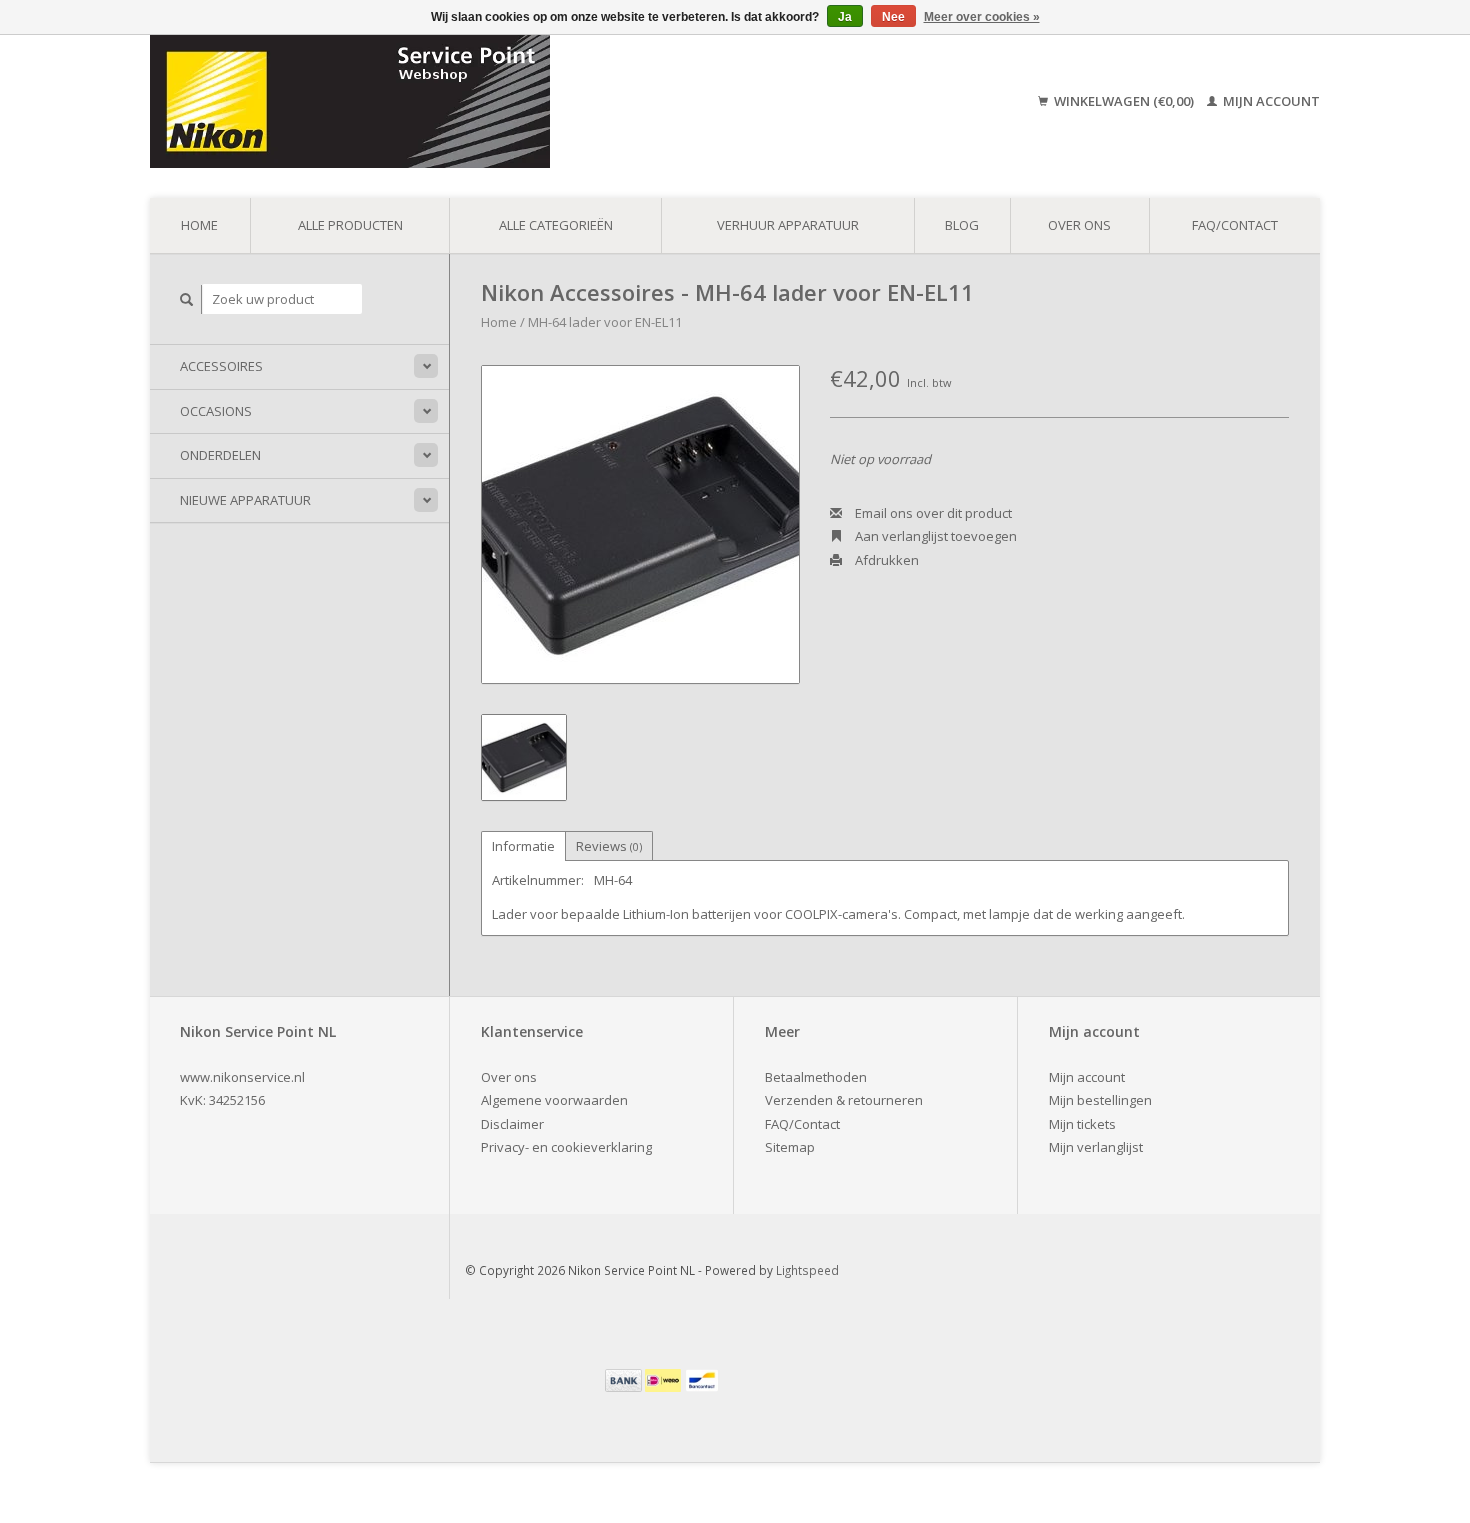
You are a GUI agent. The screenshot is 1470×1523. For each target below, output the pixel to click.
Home (199, 225)
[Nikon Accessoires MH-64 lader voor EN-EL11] (640, 524)
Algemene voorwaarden (554, 1100)
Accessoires (221, 366)
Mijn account (1270, 101)
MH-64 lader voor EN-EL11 (605, 322)
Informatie (523, 846)
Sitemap (790, 1147)
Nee (893, 17)
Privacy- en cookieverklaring (566, 1147)
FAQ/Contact (1235, 225)
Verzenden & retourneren (844, 1100)
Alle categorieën (556, 225)
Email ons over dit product (932, 513)
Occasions (216, 411)
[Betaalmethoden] (625, 1379)
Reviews (609, 846)
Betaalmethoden (816, 1077)
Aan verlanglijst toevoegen (934, 536)
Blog (962, 225)
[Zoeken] (187, 299)
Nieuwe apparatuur (245, 500)
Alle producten (350, 225)
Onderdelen (220, 455)
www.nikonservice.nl (242, 1077)
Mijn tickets (1082, 1124)
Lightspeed (807, 1270)
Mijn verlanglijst (1096, 1147)
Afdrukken (885, 560)
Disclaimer (512, 1124)
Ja (845, 17)
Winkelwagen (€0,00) (1124, 101)
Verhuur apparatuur (788, 225)
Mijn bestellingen (1100, 1100)
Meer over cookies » (982, 17)
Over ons (1079, 225)
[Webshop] (493, 101)
